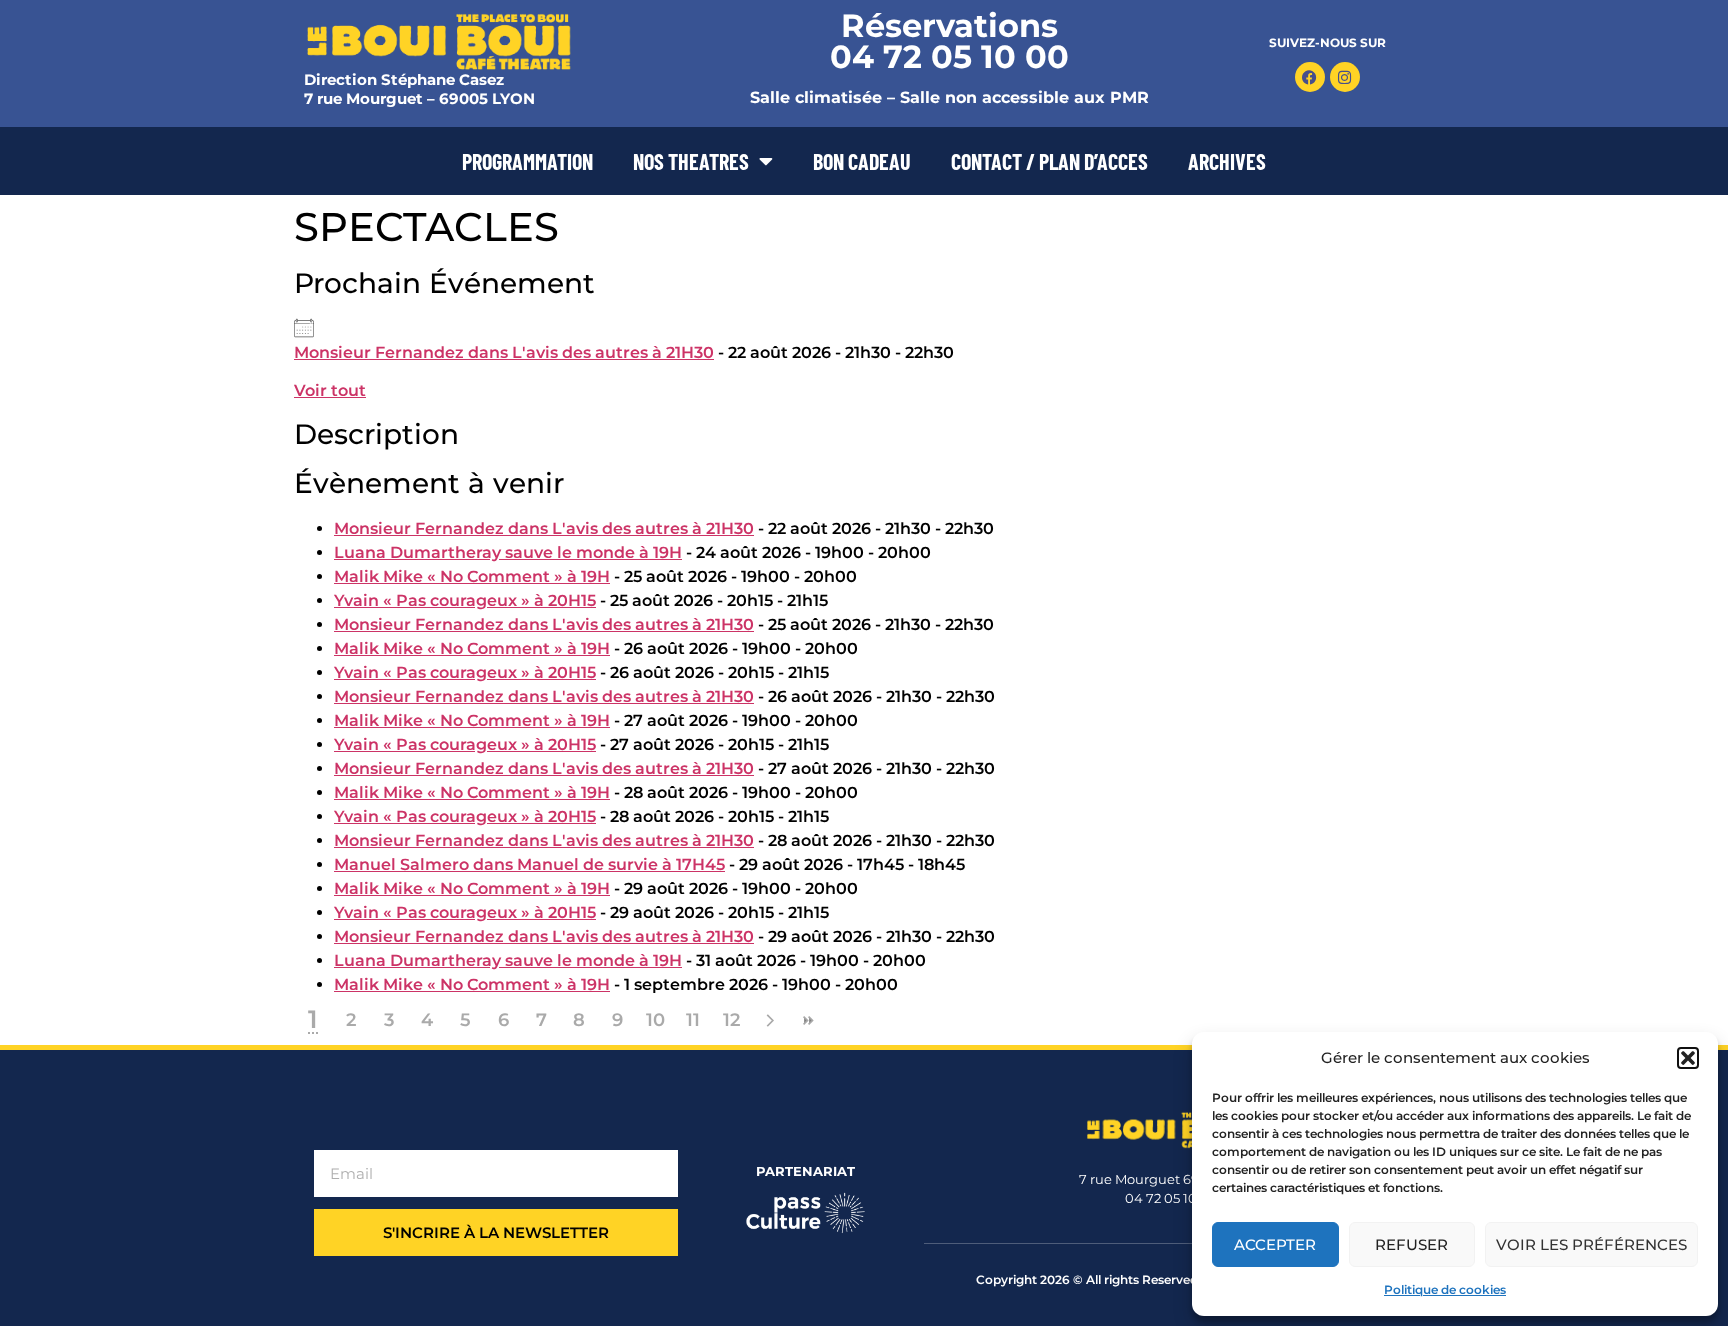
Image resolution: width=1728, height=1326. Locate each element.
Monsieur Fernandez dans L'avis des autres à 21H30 (504, 352)
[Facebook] (1310, 77)
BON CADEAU (862, 161)
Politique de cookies (1445, 1289)
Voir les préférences (1591, 1244)
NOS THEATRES (691, 161)
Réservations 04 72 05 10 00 (949, 41)
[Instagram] (1345, 77)
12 (731, 1020)
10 (655, 1020)
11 (693, 1020)
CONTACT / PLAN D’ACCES (1049, 161)
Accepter (1275, 1244)
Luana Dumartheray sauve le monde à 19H (508, 552)
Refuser (1411, 1244)
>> (807, 1020)
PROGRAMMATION (527, 161)
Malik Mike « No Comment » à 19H (472, 576)
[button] (1688, 1058)
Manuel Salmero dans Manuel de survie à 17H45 (529, 864)
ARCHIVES (1227, 161)
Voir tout (330, 390)
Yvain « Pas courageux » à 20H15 (465, 600)
